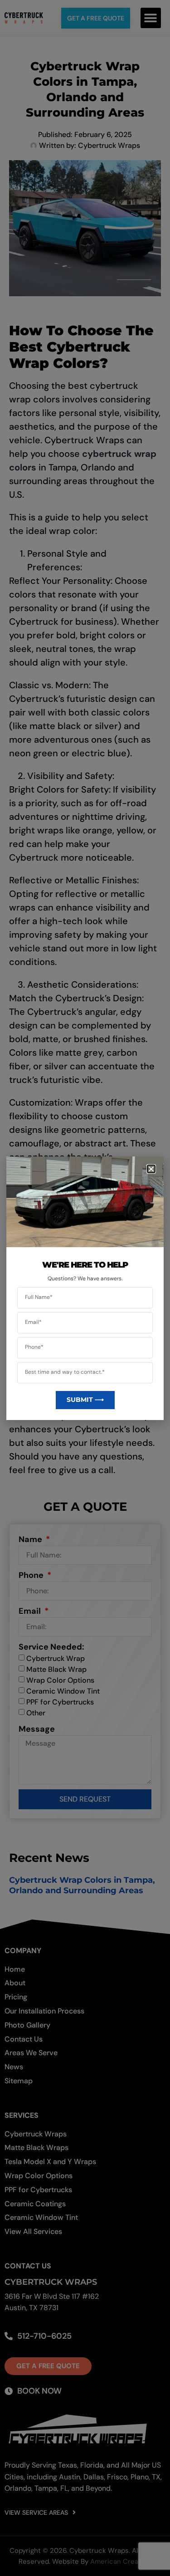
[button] (151, 1169)
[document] (85, 1288)
